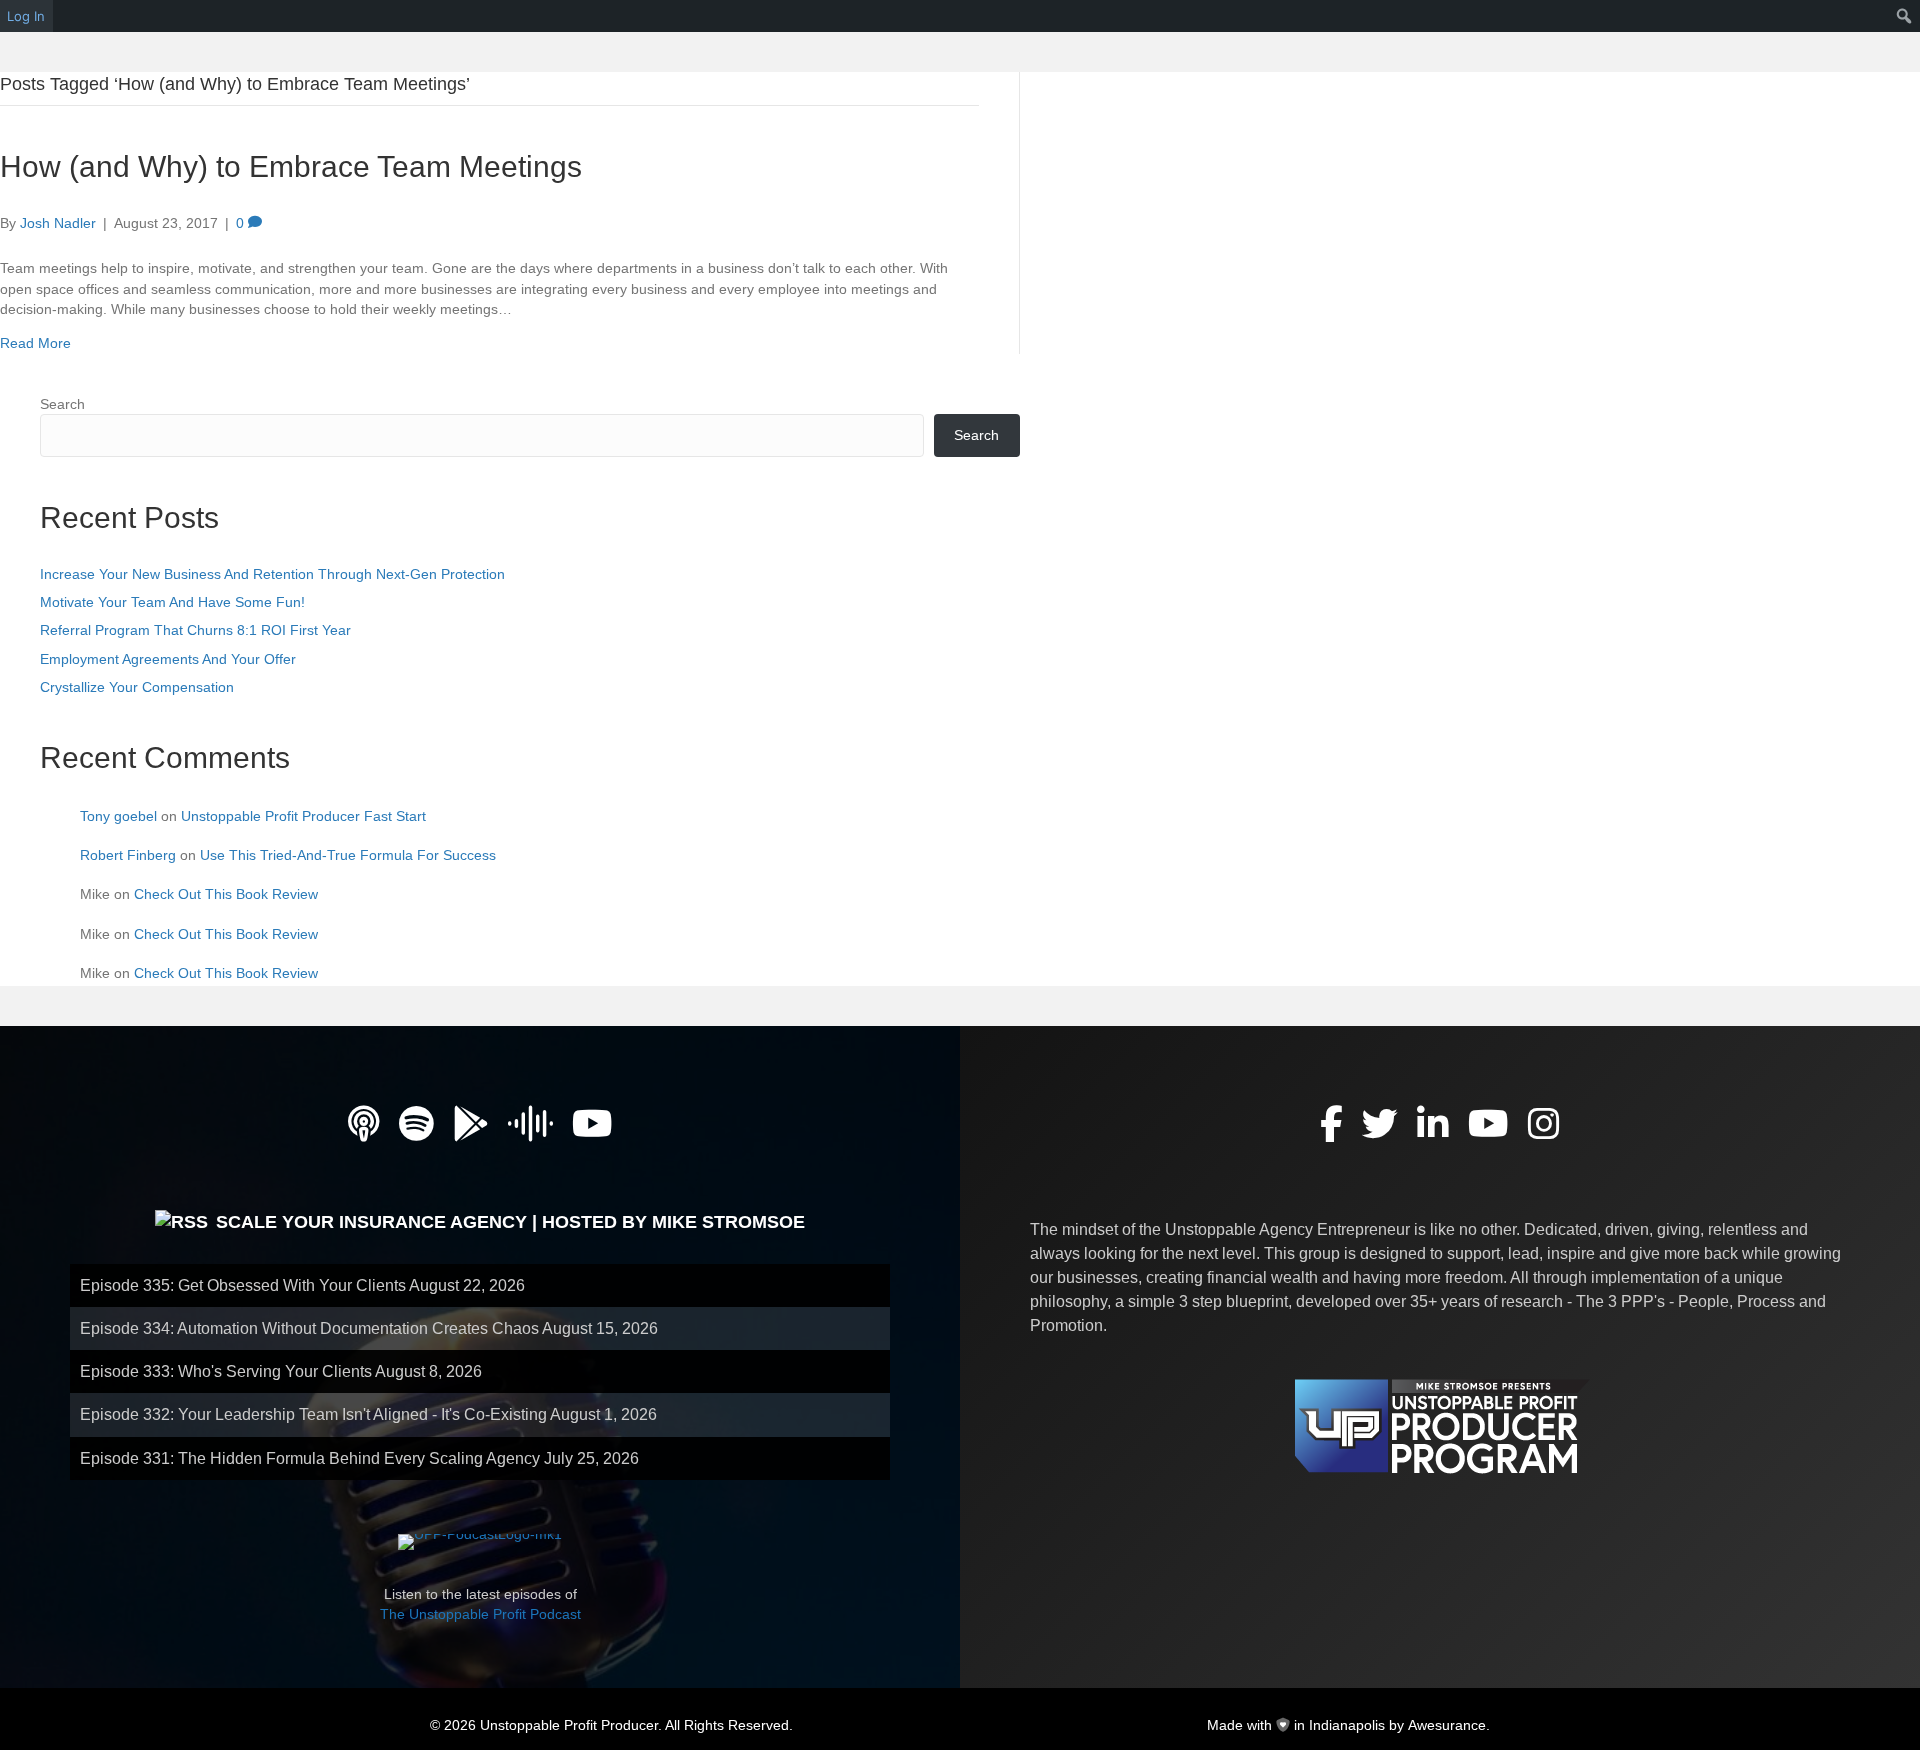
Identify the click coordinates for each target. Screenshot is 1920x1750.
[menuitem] (1904, 16)
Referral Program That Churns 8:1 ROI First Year (195, 630)
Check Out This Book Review (226, 894)
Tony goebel (118, 816)
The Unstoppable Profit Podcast (480, 1614)
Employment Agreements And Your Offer (168, 659)
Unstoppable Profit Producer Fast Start (303, 816)
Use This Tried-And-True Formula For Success (348, 855)
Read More (35, 343)
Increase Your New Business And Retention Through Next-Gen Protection (272, 574)
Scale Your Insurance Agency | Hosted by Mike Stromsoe (510, 1222)
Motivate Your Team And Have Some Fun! (172, 602)
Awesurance (1447, 1725)
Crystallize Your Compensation (137, 687)
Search (62, 404)
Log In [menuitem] (26, 16)
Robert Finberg (128, 855)
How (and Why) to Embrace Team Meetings (291, 166)
